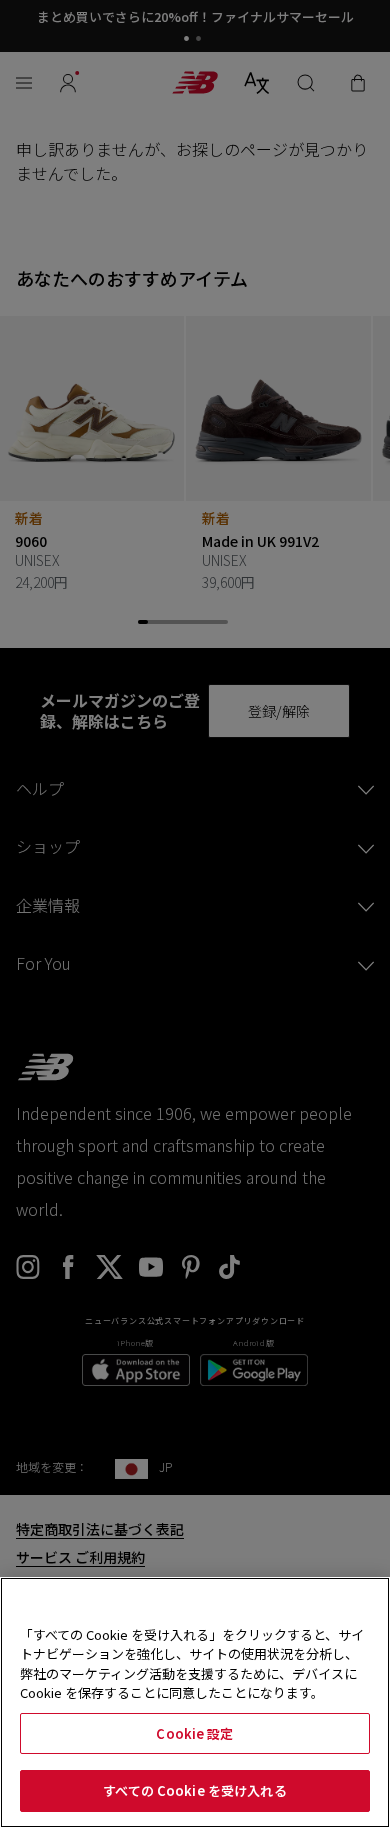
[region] (195, 1702)
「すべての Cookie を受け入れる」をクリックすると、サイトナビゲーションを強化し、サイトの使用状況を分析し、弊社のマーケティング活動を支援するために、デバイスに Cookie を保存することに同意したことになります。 (192, 1664)
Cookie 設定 (194, 1733)
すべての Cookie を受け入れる (194, 1790)
